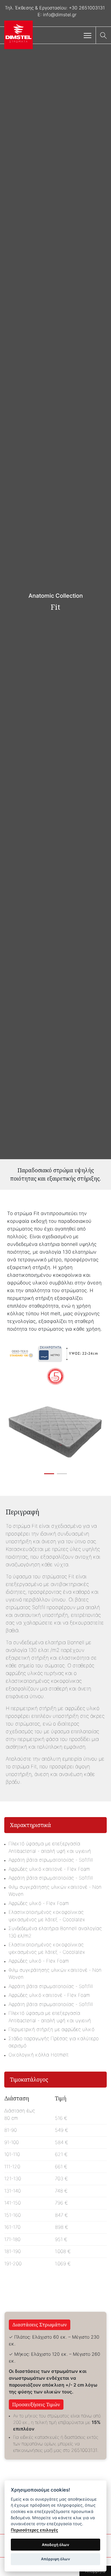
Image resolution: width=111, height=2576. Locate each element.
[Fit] (58, 1432)
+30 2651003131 (87, 8)
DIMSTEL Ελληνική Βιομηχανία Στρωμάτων (18, 36)
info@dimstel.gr (60, 15)
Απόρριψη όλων (55, 2559)
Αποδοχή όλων (55, 2545)
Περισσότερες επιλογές (34, 2530)
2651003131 (84, 2450)
